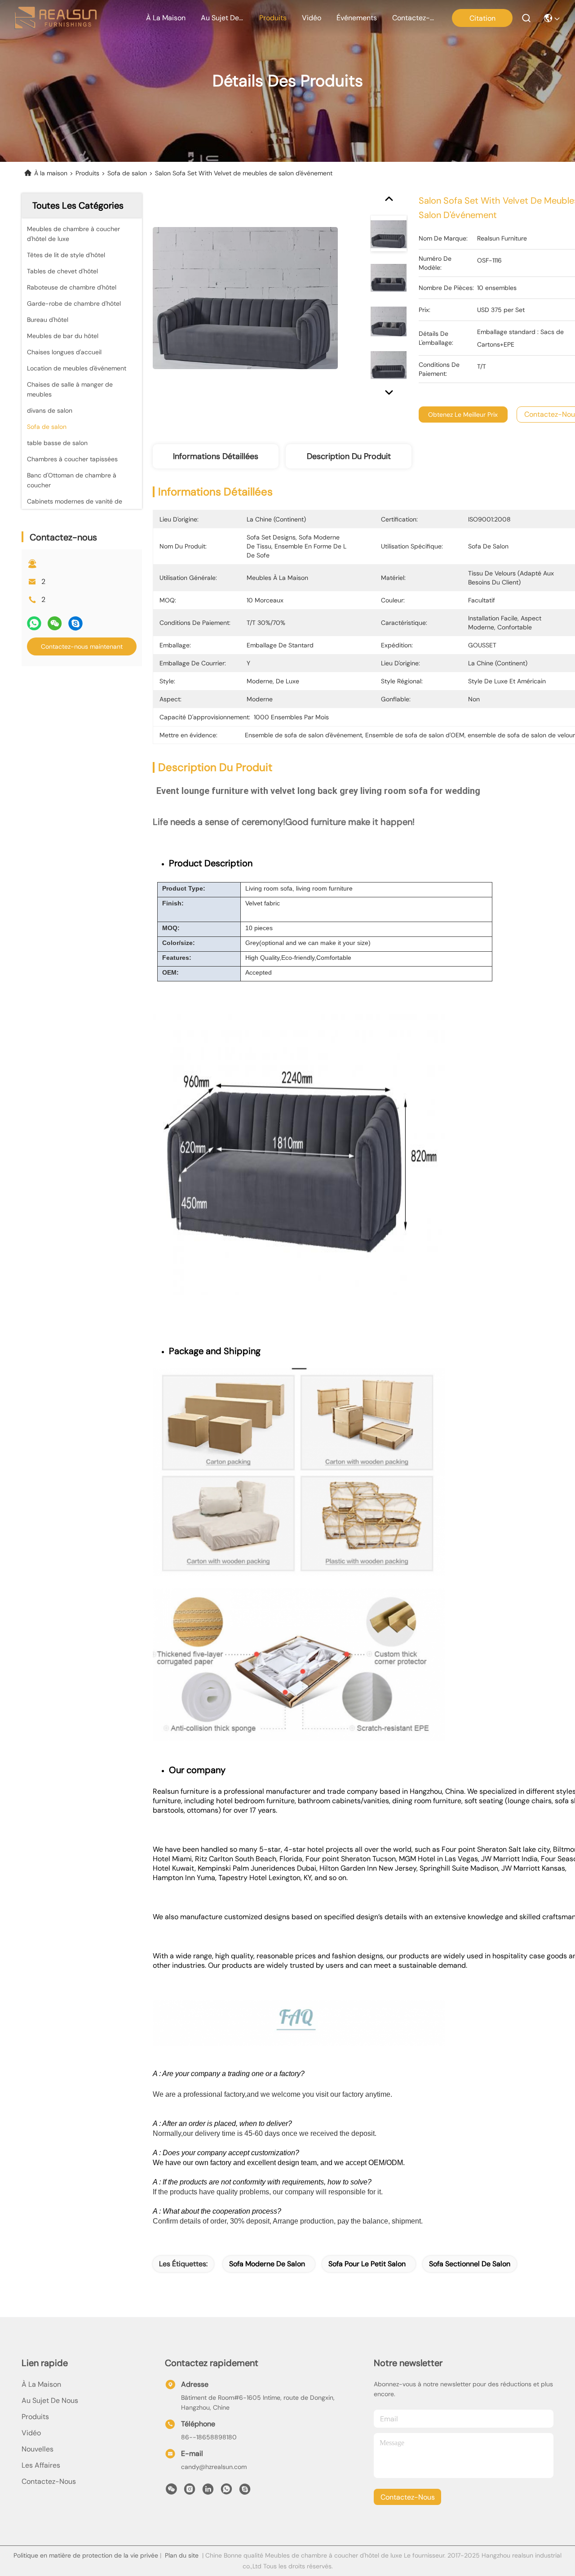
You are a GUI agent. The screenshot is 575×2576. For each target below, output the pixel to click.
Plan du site (182, 2555)
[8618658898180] (226, 2491)
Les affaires (41, 2465)
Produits (87, 173)
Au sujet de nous (50, 2400)
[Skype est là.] (75, 623)
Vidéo (31, 2433)
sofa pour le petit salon (367, 2264)
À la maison (166, 18)
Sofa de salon (127, 173)
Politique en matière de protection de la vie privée (86, 2555)
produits (273, 18)
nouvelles (38, 2449)
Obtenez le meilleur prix (463, 414)
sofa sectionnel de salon (470, 2264)
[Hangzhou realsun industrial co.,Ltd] (55, 18)
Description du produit (349, 456)
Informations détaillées (216, 456)
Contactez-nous (49, 2481)
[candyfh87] (245, 2491)
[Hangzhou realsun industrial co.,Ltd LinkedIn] (208, 2491)
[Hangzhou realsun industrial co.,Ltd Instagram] (190, 2491)
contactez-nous (414, 18)
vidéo (312, 18)
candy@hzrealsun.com (214, 2467)
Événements (357, 18)
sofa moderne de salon (267, 2264)
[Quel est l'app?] (34, 623)
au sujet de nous (222, 18)
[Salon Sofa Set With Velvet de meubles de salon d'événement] (245, 298)
